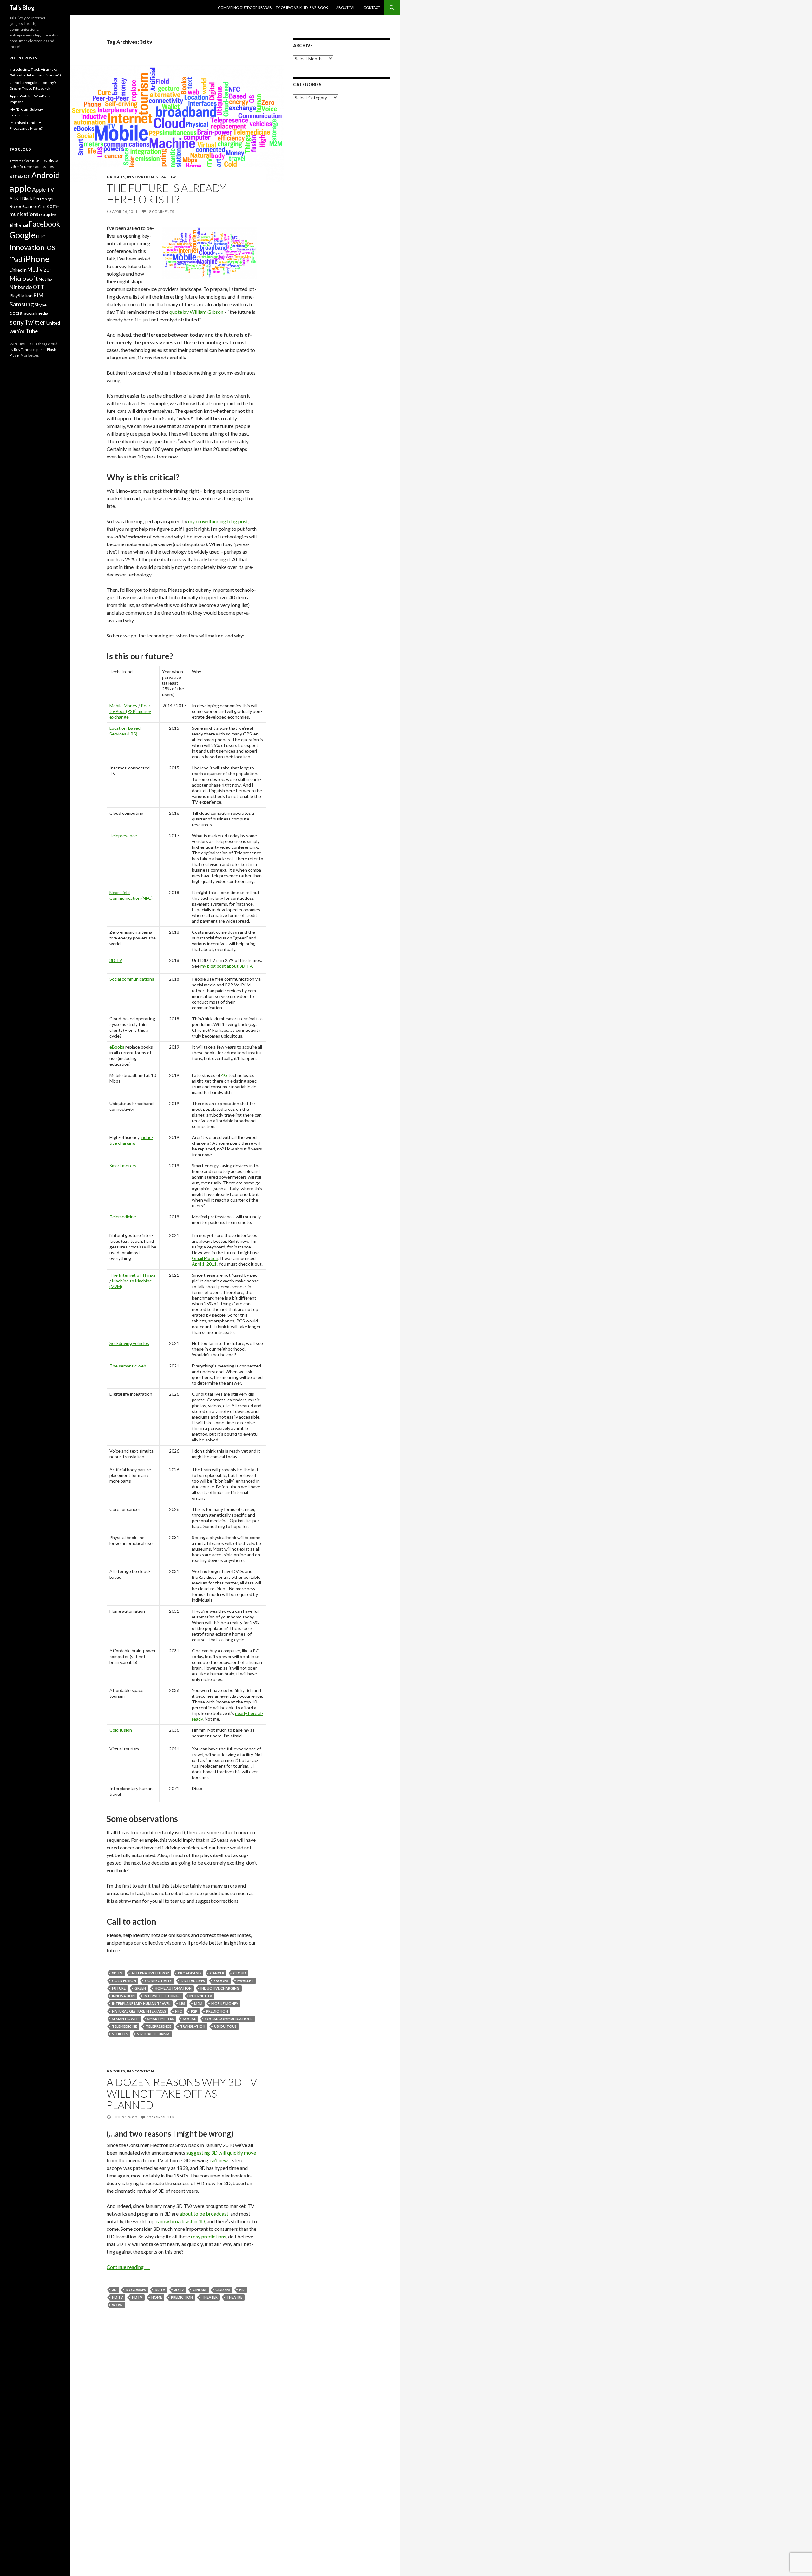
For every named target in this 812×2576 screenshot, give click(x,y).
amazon (20, 176)
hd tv (118, 2297)
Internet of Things (162, 1996)
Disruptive (47, 215)
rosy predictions (209, 2236)
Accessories (44, 166)
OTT (39, 287)
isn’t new (219, 2160)
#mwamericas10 (22, 161)
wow (117, 2305)
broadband (190, 1973)
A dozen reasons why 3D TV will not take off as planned (182, 2093)
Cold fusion (121, 1730)
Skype (41, 305)
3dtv (179, 2290)
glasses (223, 2290)
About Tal (346, 7)
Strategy (166, 177)
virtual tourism (153, 2034)
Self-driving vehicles (129, 1343)
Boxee (16, 206)
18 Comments (160, 211)
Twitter (35, 322)
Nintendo (21, 287)
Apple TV (43, 190)
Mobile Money (123, 705)
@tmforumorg (24, 166)
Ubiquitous (225, 2026)
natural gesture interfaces (139, 2011)
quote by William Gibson (196, 312)
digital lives (193, 1981)
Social (190, 2019)
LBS (182, 2003)
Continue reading (128, 2267)
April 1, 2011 (204, 1264)
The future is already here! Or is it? (166, 194)
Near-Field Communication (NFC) (131, 895)
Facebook (44, 224)
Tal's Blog (22, 8)
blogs (49, 199)
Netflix (46, 279)
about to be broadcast (204, 2214)
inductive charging (131, 1140)
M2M (198, 2003)
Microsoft (24, 278)
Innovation (140, 177)
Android (46, 175)
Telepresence (123, 836)
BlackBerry (33, 198)
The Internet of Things (133, 1275)
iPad (16, 260)
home (157, 2297)
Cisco (42, 206)
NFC (179, 2011)
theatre (234, 2297)
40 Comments (160, 2117)
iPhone (36, 259)
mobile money (225, 2003)
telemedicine (124, 2026)
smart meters (161, 2019)
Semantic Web (125, 2019)
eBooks (117, 1047)
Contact (372, 7)
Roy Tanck (22, 349)
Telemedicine (123, 1217)
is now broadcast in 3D (180, 2221)
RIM (38, 295)
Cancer (217, 1973)
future (119, 1988)
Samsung (22, 304)
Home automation (173, 1988)
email (23, 225)
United (53, 323)
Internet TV (201, 1996)
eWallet (245, 1981)
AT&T (16, 198)
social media (36, 313)
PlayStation (21, 296)
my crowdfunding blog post (218, 521)
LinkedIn (18, 270)
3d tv (117, 1973)
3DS (43, 161)
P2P (194, 2011)
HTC (41, 237)
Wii (13, 331)
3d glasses (136, 2290)
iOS (50, 248)
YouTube (27, 331)
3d (114, 2290)
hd (242, 2290)
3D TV (116, 960)
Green (140, 1988)
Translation (193, 2026)
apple (20, 188)
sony (17, 322)
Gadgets (116, 177)
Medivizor (39, 270)
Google (23, 235)
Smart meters (123, 1166)
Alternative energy (150, 1973)
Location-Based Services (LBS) (125, 731)
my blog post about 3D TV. (227, 966)
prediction (217, 2011)
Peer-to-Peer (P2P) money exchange (131, 711)
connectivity (158, 1981)
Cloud (240, 1973)
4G (224, 1075)
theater (210, 2297)
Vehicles (120, 2034)
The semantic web (128, 1366)
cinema (200, 2290)
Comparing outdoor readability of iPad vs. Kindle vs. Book (273, 7)
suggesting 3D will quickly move (221, 2153)
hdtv (137, 2297)
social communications (229, 2019)
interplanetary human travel (141, 2003)
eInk (14, 225)
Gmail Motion (205, 1258)
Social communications (132, 979)
